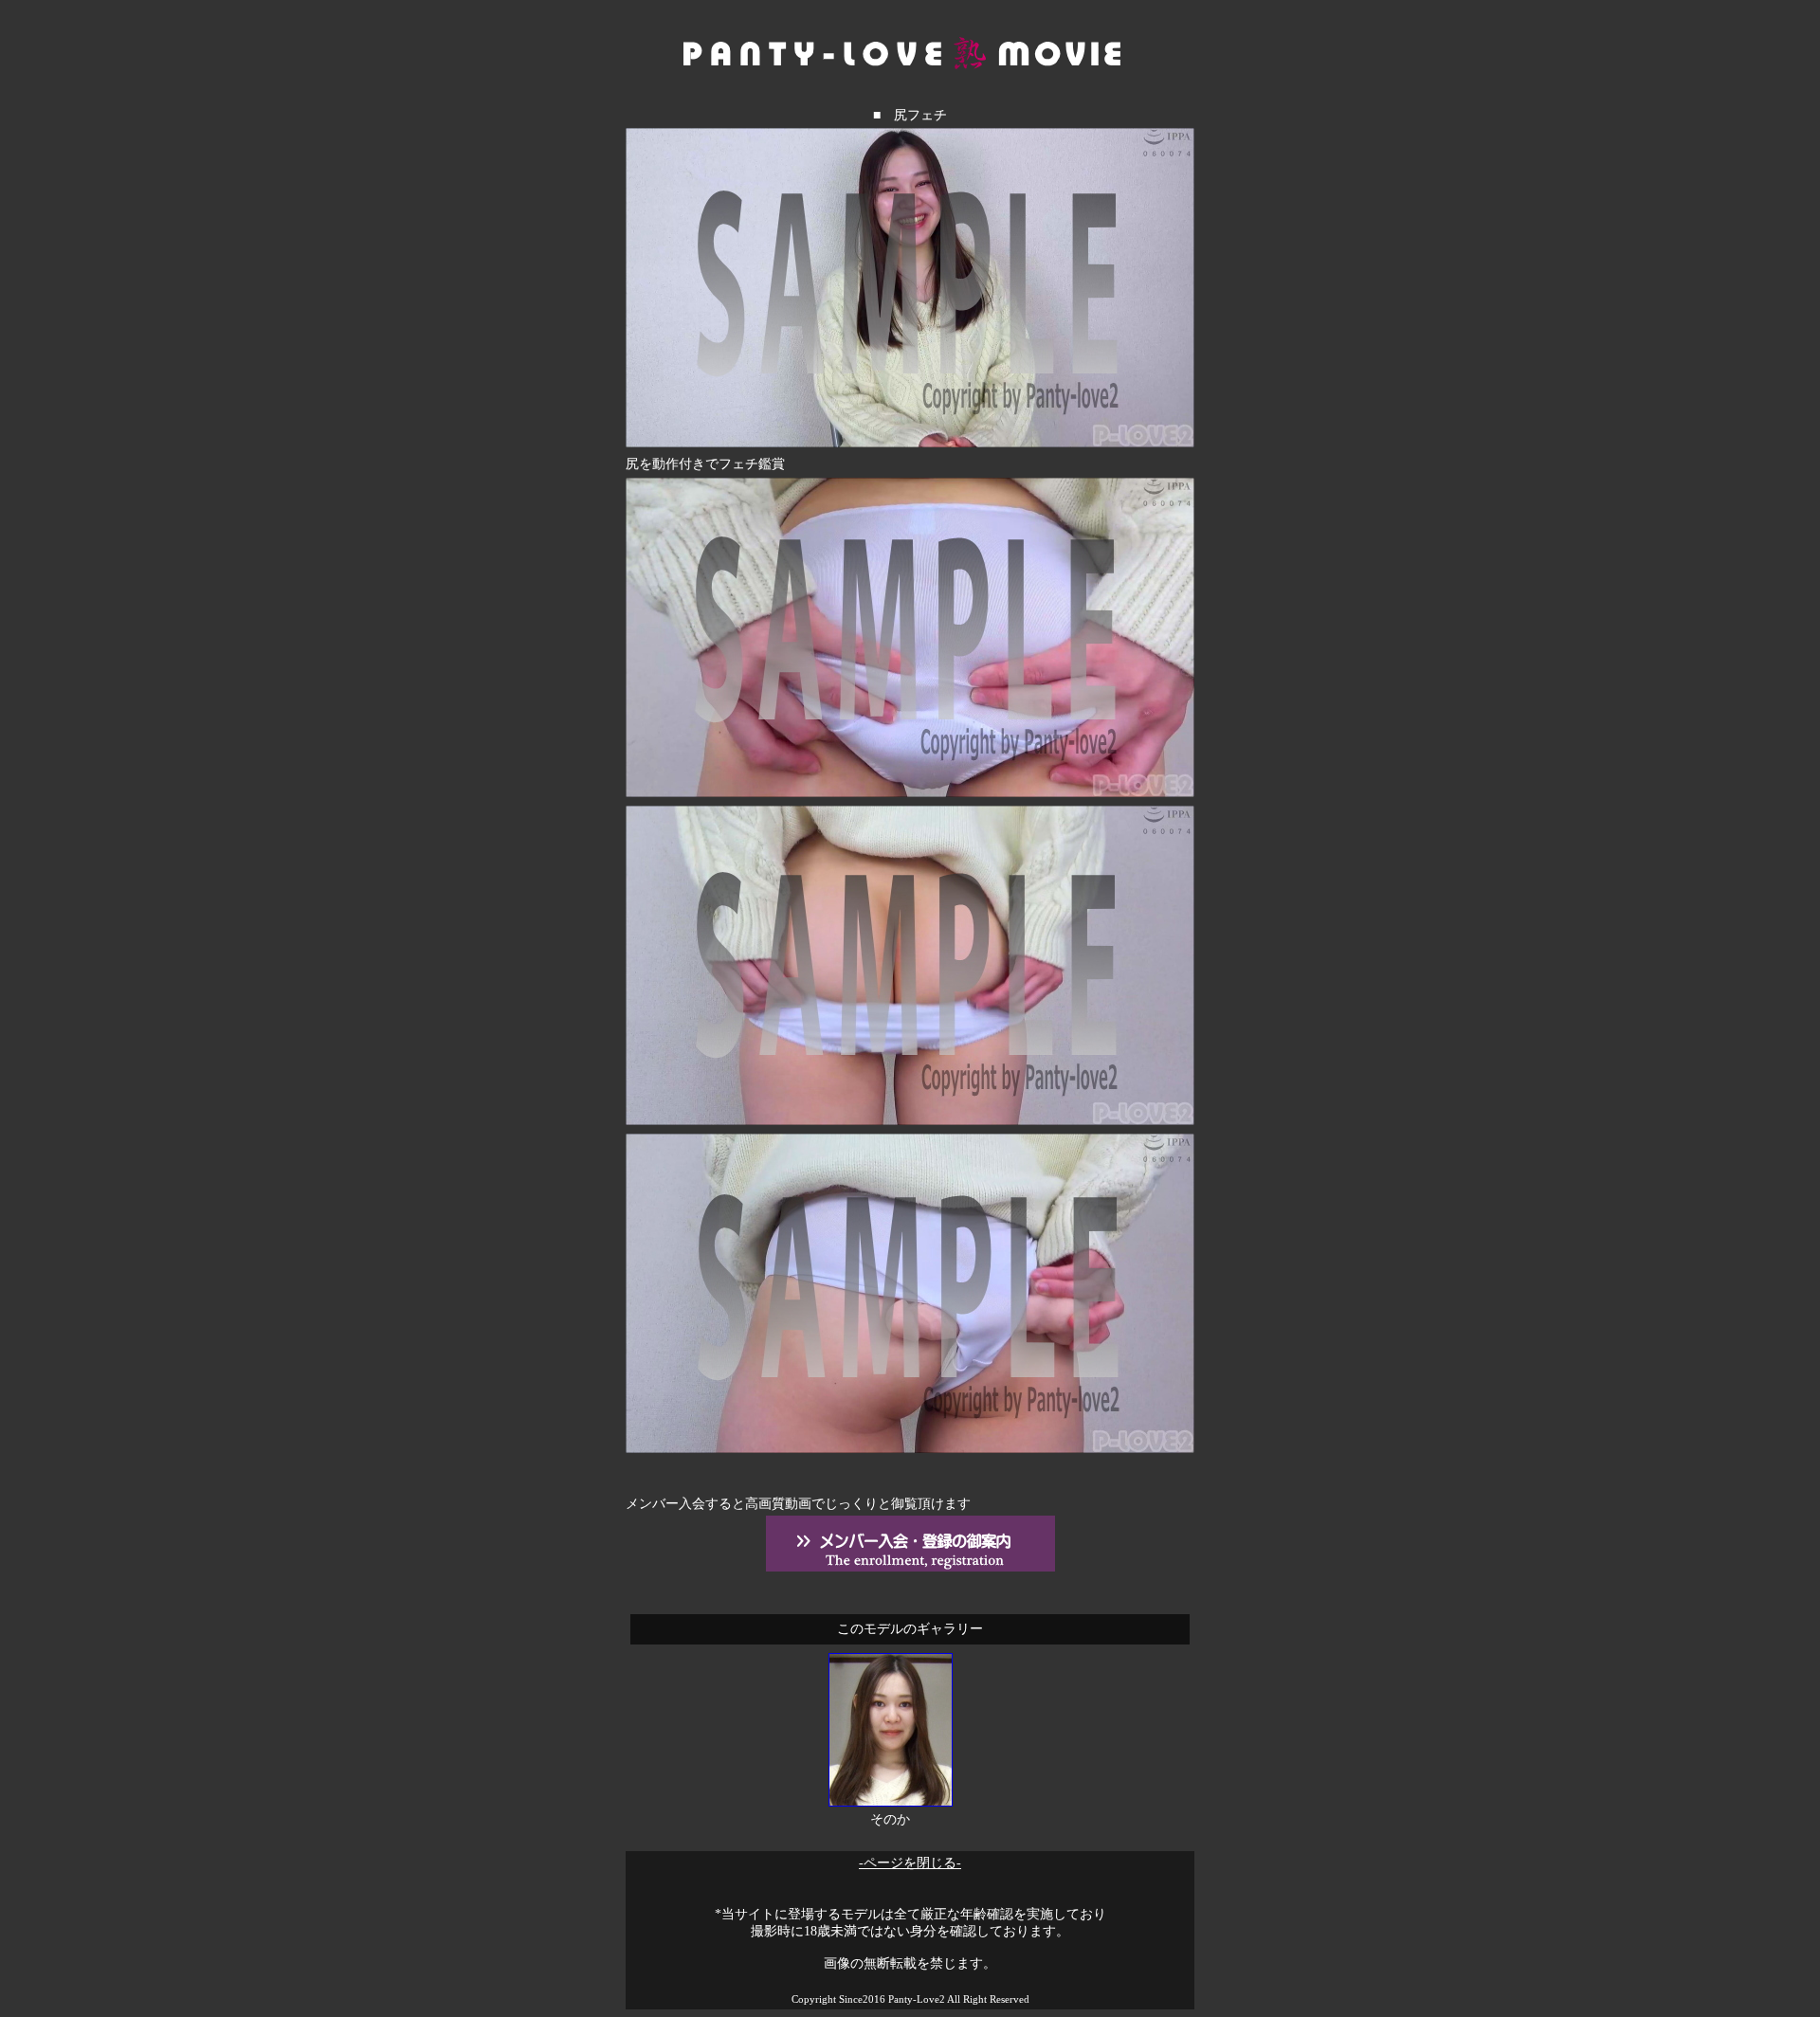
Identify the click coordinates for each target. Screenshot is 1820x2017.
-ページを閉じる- (910, 1863)
